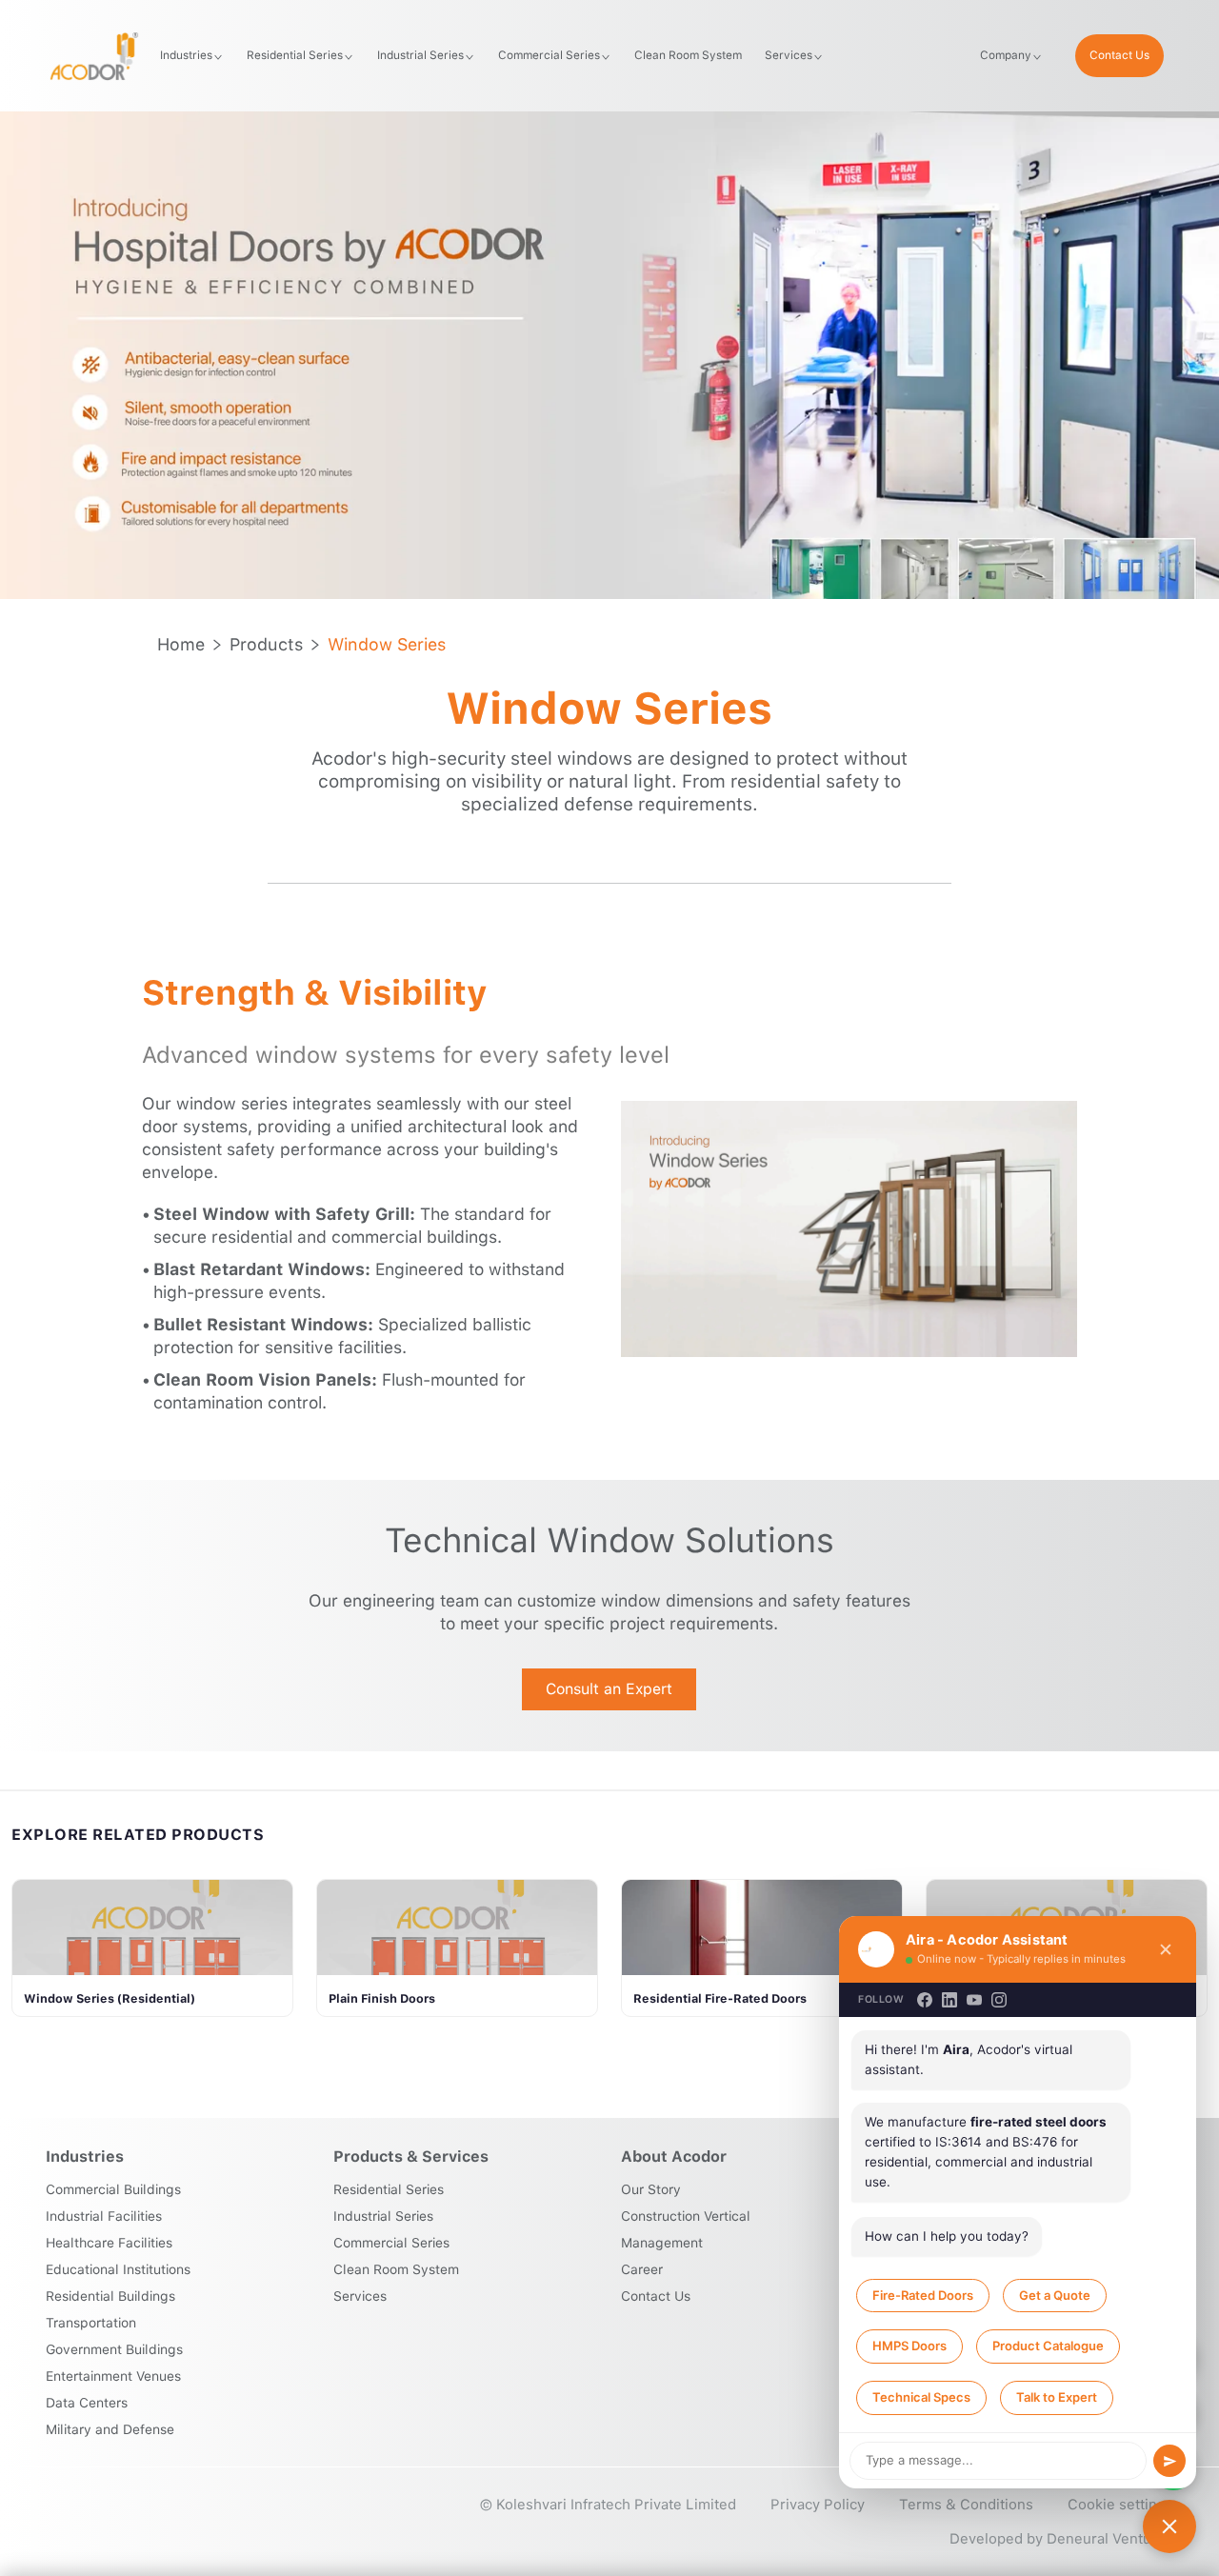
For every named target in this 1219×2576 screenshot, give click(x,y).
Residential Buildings (110, 2296)
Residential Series (295, 55)
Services (789, 55)
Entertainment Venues (113, 2376)
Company (1006, 55)
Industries (186, 55)
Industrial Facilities (104, 2216)
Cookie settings (1120, 2505)
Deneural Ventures (1110, 2539)
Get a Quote (1055, 2295)
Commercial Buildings (113, 2189)
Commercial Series (549, 55)
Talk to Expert (1057, 2397)
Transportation (91, 2323)
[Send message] (1169, 2461)
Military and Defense (110, 2429)
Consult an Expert (609, 1689)
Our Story (651, 2189)
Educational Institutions (118, 2269)
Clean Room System (688, 55)
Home (181, 644)
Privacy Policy (818, 2505)
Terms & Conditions (966, 2505)
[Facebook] (925, 2000)
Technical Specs (921, 2397)
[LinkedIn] (949, 2000)
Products (266, 644)
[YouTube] (974, 2000)
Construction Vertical (686, 2216)
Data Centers (87, 2403)
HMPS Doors (909, 2346)
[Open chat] (1169, 2526)
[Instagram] (999, 2000)
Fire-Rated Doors (923, 2295)
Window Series (387, 644)
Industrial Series (420, 55)
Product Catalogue (1048, 2346)
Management (662, 2243)
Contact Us (1119, 55)
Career (642, 2269)
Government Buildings (114, 2349)
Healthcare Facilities (109, 2243)
